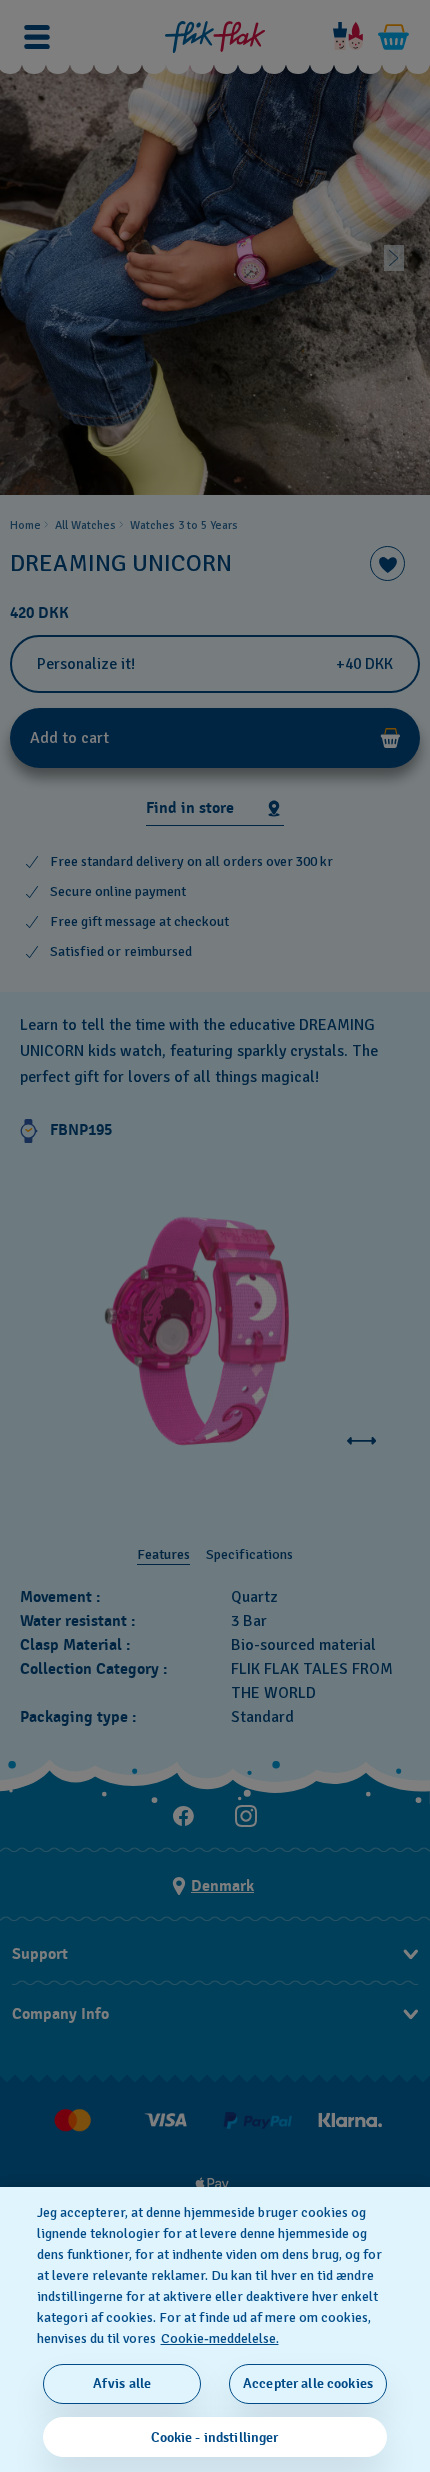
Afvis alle (122, 2383)
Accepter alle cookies (308, 2383)
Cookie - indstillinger (214, 2437)
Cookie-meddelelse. (220, 2338)
